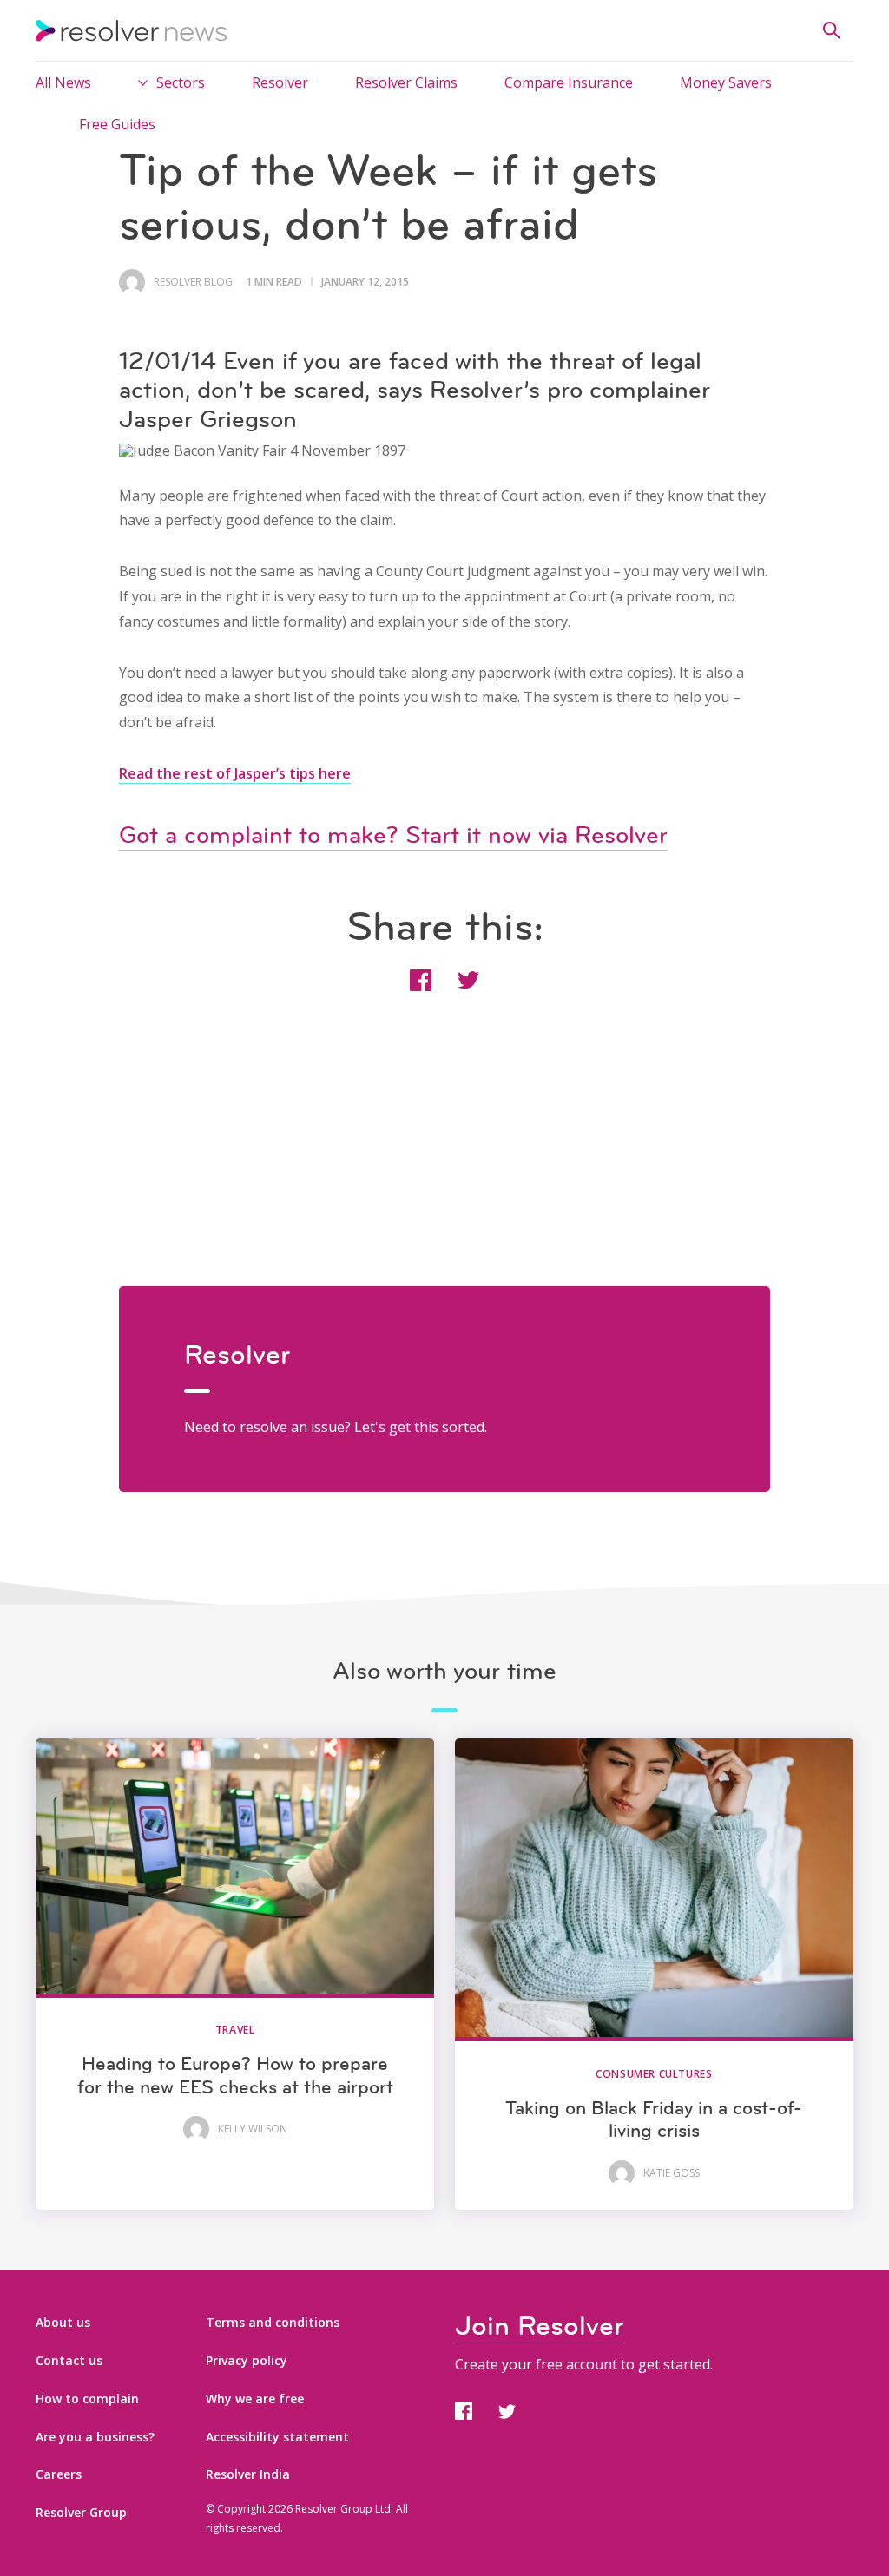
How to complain (87, 2399)
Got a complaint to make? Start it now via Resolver (393, 835)
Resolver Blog (193, 282)
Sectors (181, 82)
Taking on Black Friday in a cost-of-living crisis (654, 2119)
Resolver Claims (406, 82)
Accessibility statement (277, 2437)
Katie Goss (672, 2173)
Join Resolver (539, 2326)
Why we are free (255, 2399)
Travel (235, 2030)
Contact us (69, 2360)
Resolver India (248, 2474)
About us (63, 2322)
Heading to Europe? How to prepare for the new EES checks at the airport (235, 2075)
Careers (59, 2474)
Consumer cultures (654, 2074)
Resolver (280, 82)
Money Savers (726, 82)
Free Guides (117, 124)
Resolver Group (81, 2512)
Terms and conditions (273, 2322)
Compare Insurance (569, 82)
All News (63, 82)
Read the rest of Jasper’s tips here (235, 773)
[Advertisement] (444, 1165)
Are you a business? (95, 2437)
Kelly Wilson (253, 2129)
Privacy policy (247, 2360)
